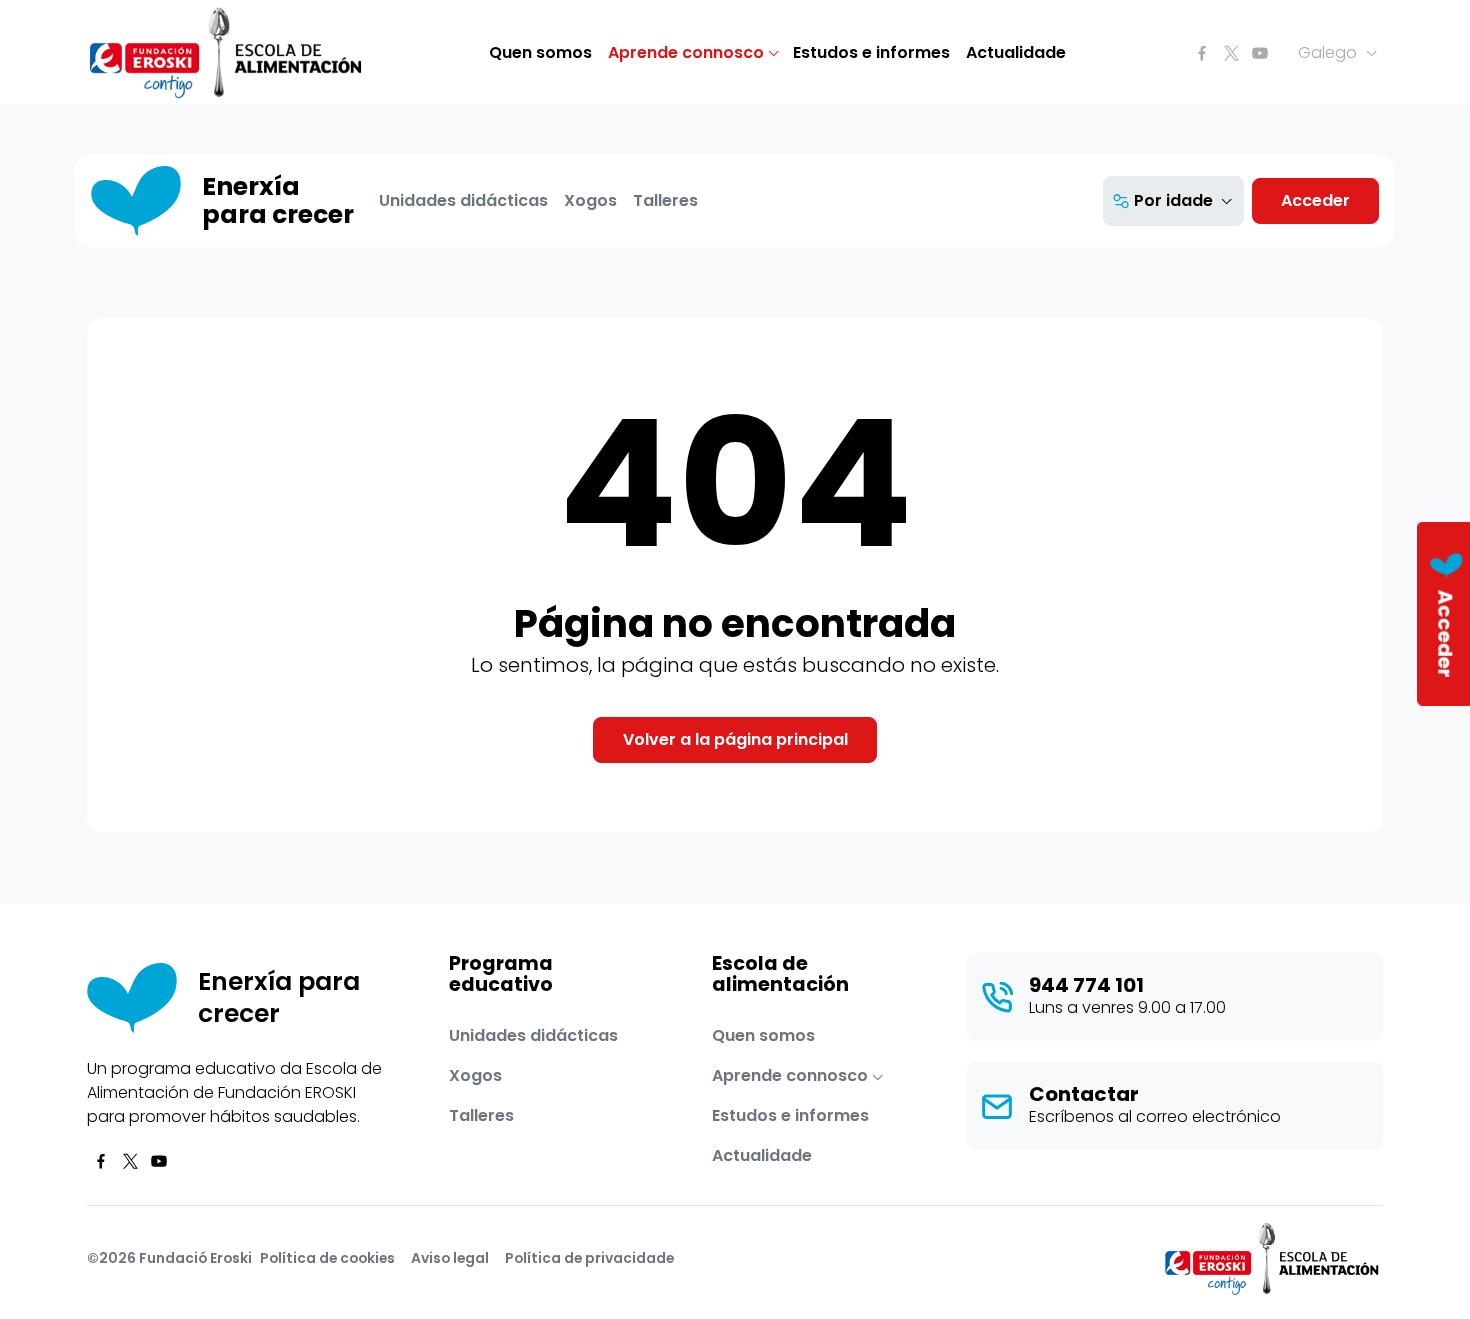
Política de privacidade (589, 1258)
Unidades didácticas (463, 200)
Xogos (590, 200)
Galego (1329, 52)
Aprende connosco (686, 52)
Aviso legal (450, 1258)
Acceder (1315, 200)
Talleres (665, 200)
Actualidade (1016, 52)
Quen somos (540, 52)
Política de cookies (327, 1258)
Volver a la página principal (735, 739)
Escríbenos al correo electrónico (1155, 1116)
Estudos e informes (871, 52)
